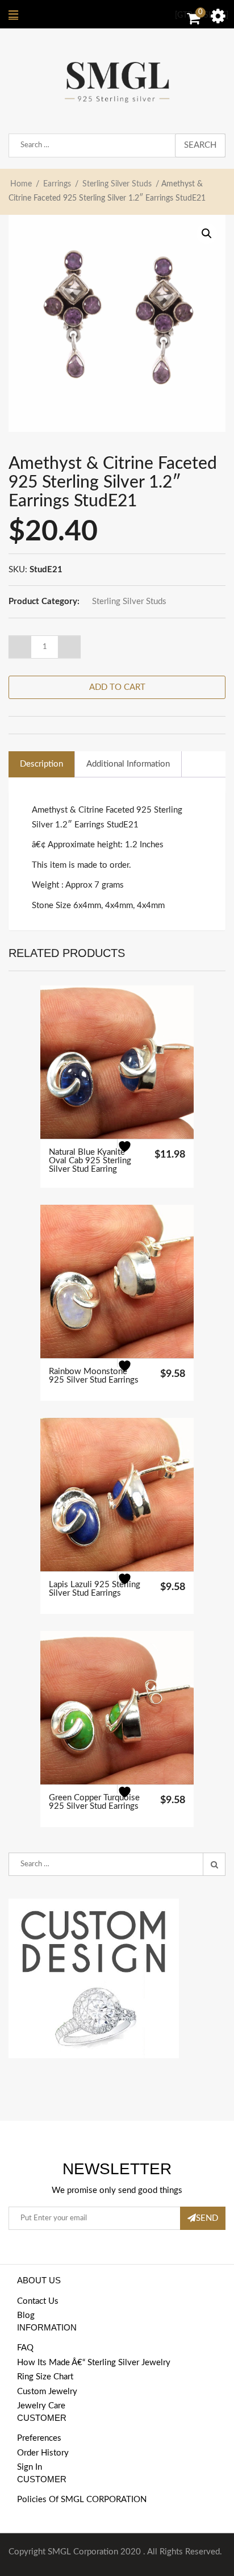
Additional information (128, 764)
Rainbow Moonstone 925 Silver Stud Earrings (94, 1376)
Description (41, 764)
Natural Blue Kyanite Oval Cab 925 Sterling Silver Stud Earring (90, 1161)
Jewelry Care (41, 2406)
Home (21, 184)
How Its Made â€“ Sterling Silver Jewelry (94, 2363)
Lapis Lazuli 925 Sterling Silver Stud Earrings (95, 1589)
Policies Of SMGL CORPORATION (82, 2500)
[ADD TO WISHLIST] (131, 1154)
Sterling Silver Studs (117, 184)
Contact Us (38, 2301)
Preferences (39, 2438)
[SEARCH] (214, 1865)
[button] (207, 234)
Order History (43, 2453)
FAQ (25, 2348)
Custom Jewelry (47, 2392)
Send (207, 2218)
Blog (26, 2315)
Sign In (30, 2467)
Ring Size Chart (45, 2377)
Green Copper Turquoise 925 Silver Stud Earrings (94, 1802)
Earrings (57, 184)
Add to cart (117, 687)
